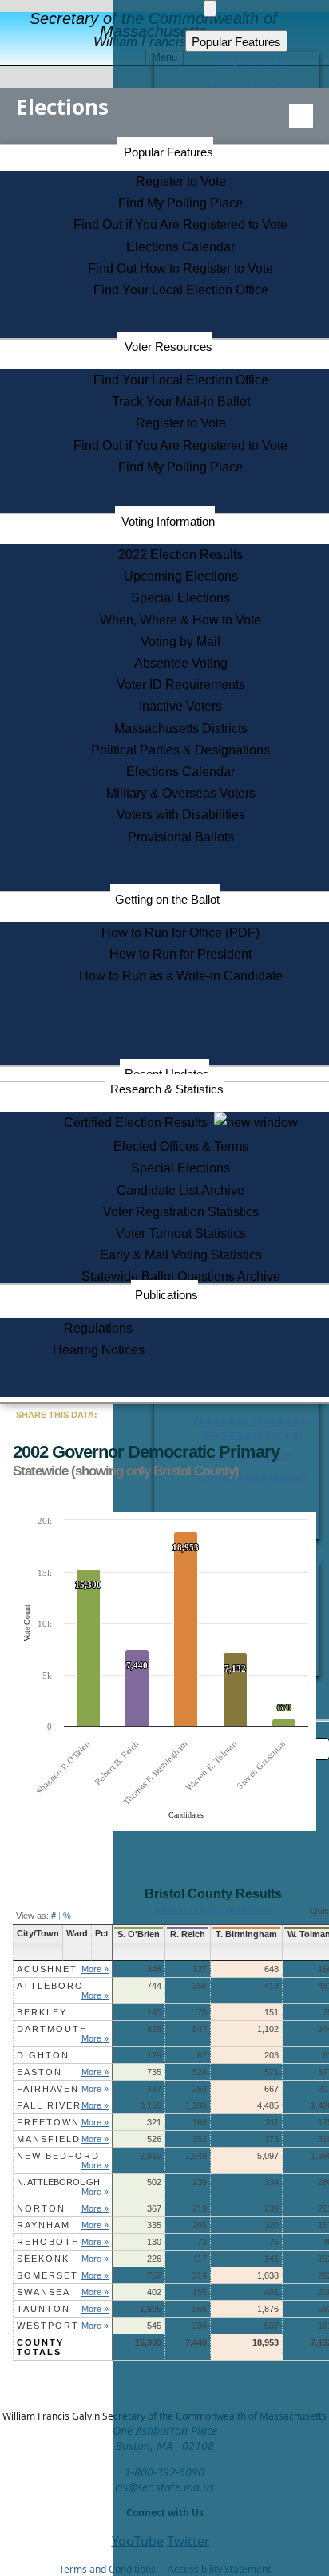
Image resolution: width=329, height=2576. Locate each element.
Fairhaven (48, 2089)
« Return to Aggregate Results (213, 1909)
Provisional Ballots (181, 837)
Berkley (42, 2012)
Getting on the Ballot (167, 899)
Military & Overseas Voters (181, 793)
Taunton (44, 2309)
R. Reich (188, 1934)
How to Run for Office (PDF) (180, 933)
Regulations (98, 1328)
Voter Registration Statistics (181, 1212)
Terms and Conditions (107, 2569)
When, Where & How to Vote (180, 620)
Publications (166, 1295)
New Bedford (58, 2156)
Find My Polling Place (180, 203)
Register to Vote (181, 181)
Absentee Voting (181, 663)
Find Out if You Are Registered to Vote (180, 225)
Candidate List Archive (180, 1190)
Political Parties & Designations (180, 750)
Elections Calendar (180, 247)
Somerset (48, 2275)
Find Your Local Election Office (181, 290)
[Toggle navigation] (301, 116)
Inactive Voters (180, 706)
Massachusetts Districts (181, 729)
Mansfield (49, 2139)
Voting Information (168, 521)
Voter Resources (168, 347)
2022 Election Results (180, 555)
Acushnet (47, 1969)
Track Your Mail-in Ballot (181, 402)
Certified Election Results (139, 1123)
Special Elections (180, 598)
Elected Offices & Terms (181, 1146)
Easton (40, 2072)
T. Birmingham (246, 1934)
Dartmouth (52, 2029)
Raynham (44, 2225)
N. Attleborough (58, 2182)
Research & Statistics (167, 1089)
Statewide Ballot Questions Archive (181, 1276)
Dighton (43, 2055)
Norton (41, 2208)
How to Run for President (180, 954)
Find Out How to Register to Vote (180, 268)
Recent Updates (167, 1074)
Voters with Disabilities (181, 815)
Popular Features (168, 152)
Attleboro (50, 1986)
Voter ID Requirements (181, 685)
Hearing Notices (99, 1350)
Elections (62, 107)
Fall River (49, 2105)
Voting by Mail (180, 642)
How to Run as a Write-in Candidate (181, 976)
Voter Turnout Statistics (181, 1233)
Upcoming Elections (181, 576)
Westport (48, 2326)
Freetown (48, 2122)
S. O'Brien (139, 1934)
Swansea (44, 2292)
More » (95, 1969)
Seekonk (43, 2259)
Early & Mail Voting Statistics (181, 1255)
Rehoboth (48, 2242)
